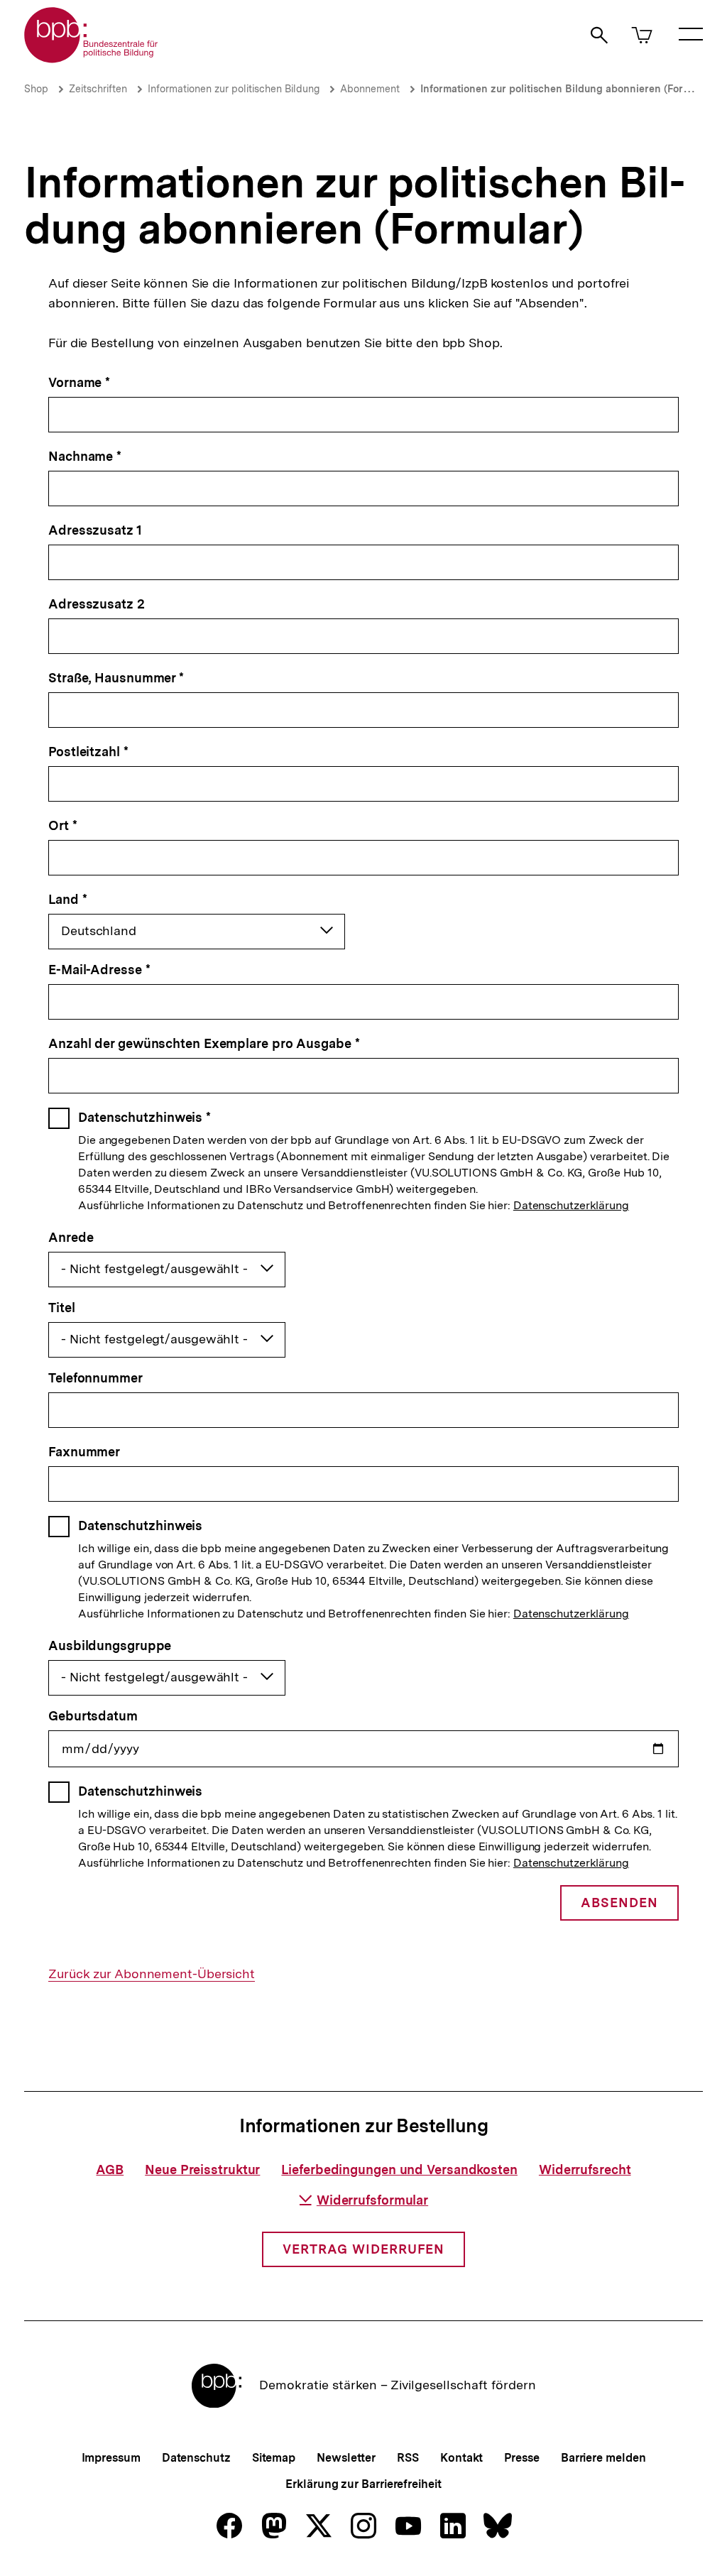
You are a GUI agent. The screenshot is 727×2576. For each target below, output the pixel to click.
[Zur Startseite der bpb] (92, 59)
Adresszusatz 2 (97, 604)
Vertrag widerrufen (363, 2249)
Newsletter (346, 2458)
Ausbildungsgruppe (110, 1646)
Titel (62, 1308)
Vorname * (79, 382)
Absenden (619, 1903)
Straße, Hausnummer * (116, 678)
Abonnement (370, 89)
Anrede (71, 1237)
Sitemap (274, 2458)
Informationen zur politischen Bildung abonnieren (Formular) (567, 89)
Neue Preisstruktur (202, 2170)
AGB (110, 2170)
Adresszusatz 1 (95, 530)
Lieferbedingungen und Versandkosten (399, 2170)
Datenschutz (196, 2458)
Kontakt (461, 2458)
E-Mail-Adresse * (99, 970)
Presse (521, 2458)
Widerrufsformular (372, 2200)
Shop (36, 89)
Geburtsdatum (93, 1716)
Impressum (111, 2458)
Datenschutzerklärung (571, 1205)
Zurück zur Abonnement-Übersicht (152, 1974)
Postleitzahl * (88, 752)
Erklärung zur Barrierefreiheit (363, 2484)
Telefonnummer (95, 1378)
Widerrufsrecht (585, 2170)
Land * (67, 899)
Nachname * (85, 456)
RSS (408, 2458)
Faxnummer (84, 1452)
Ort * (63, 825)
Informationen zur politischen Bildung (234, 89)
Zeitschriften (98, 89)
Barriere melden (603, 2458)
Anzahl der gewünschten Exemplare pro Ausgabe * (204, 1043)
